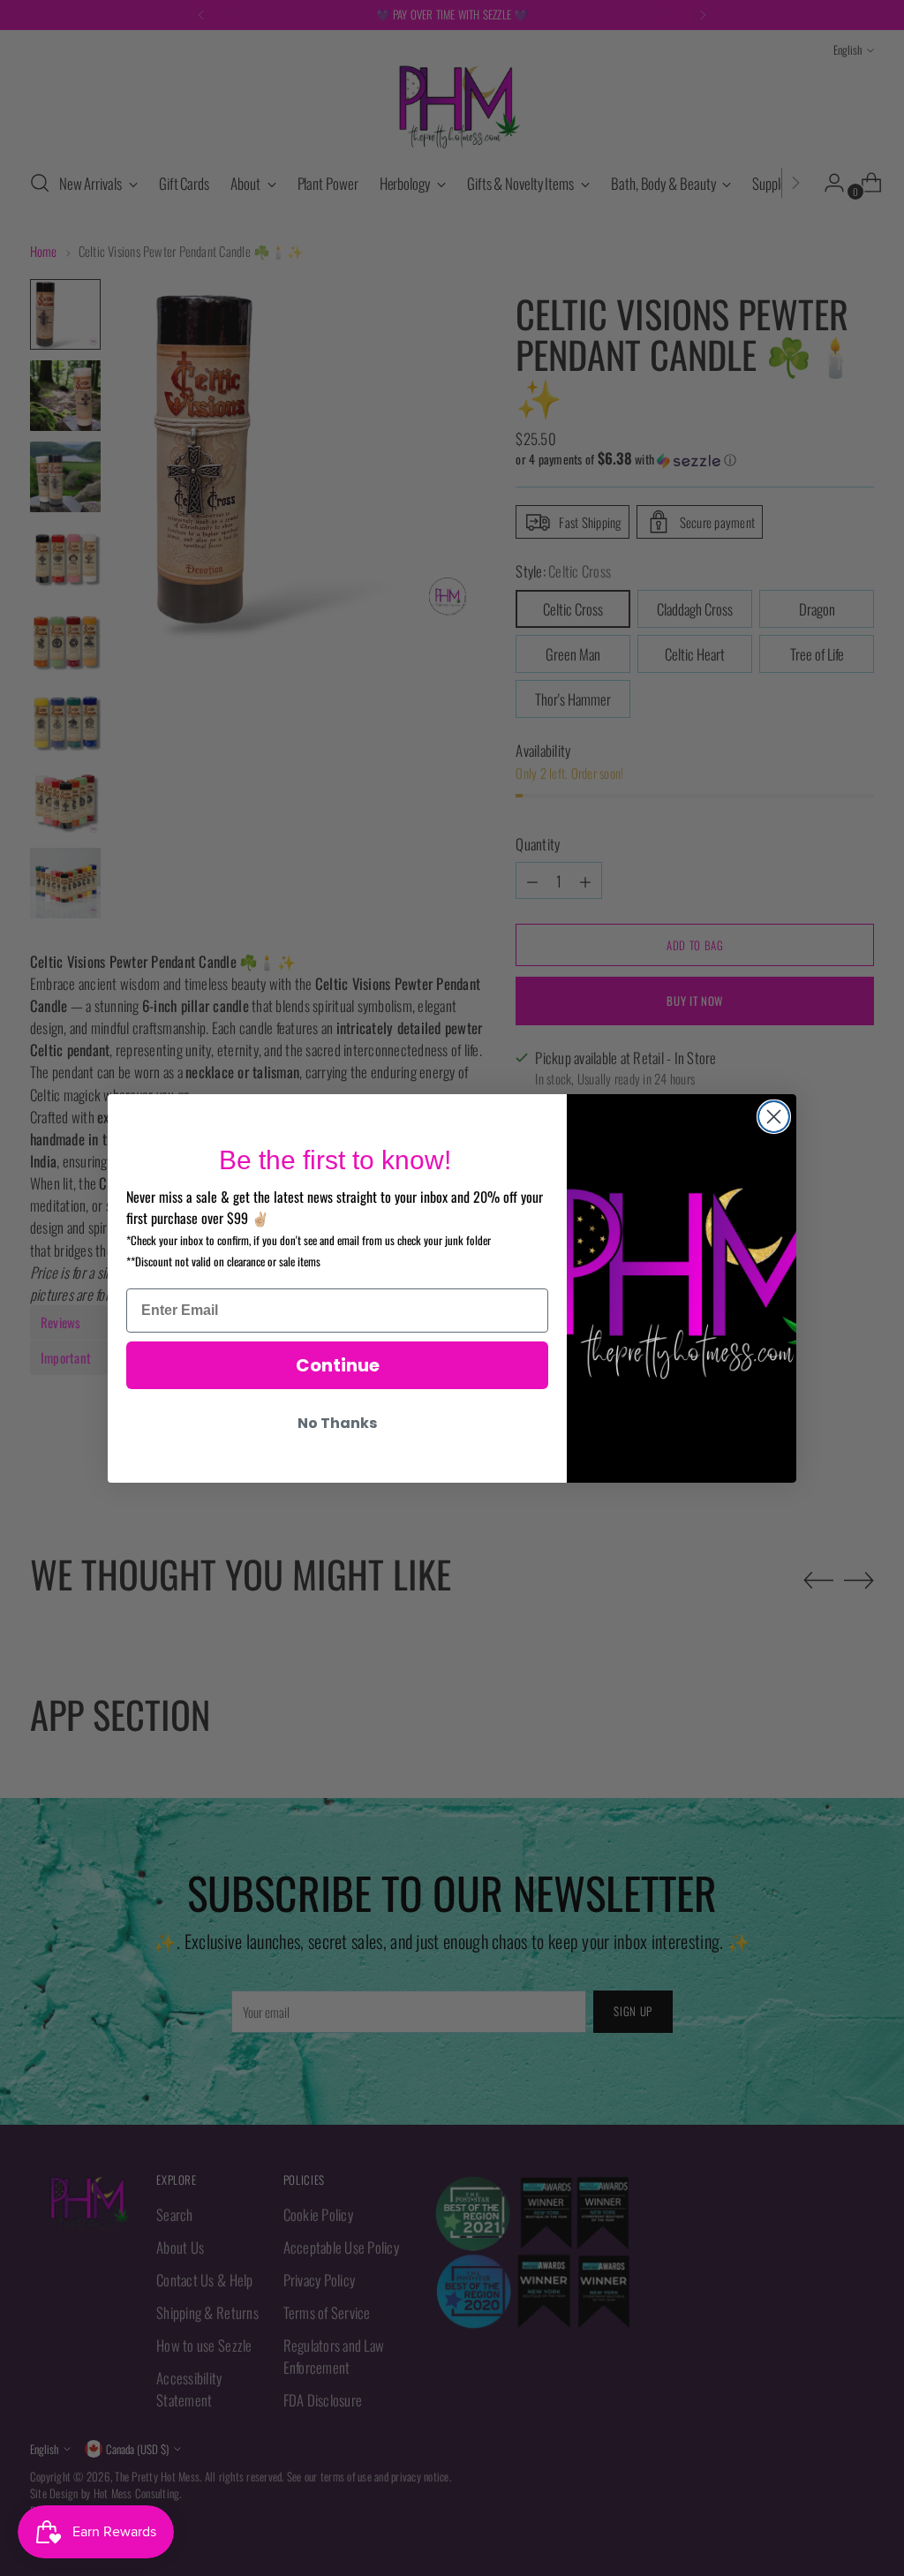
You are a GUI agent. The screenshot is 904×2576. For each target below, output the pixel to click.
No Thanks (337, 1423)
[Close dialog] (774, 1117)
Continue (338, 1365)
